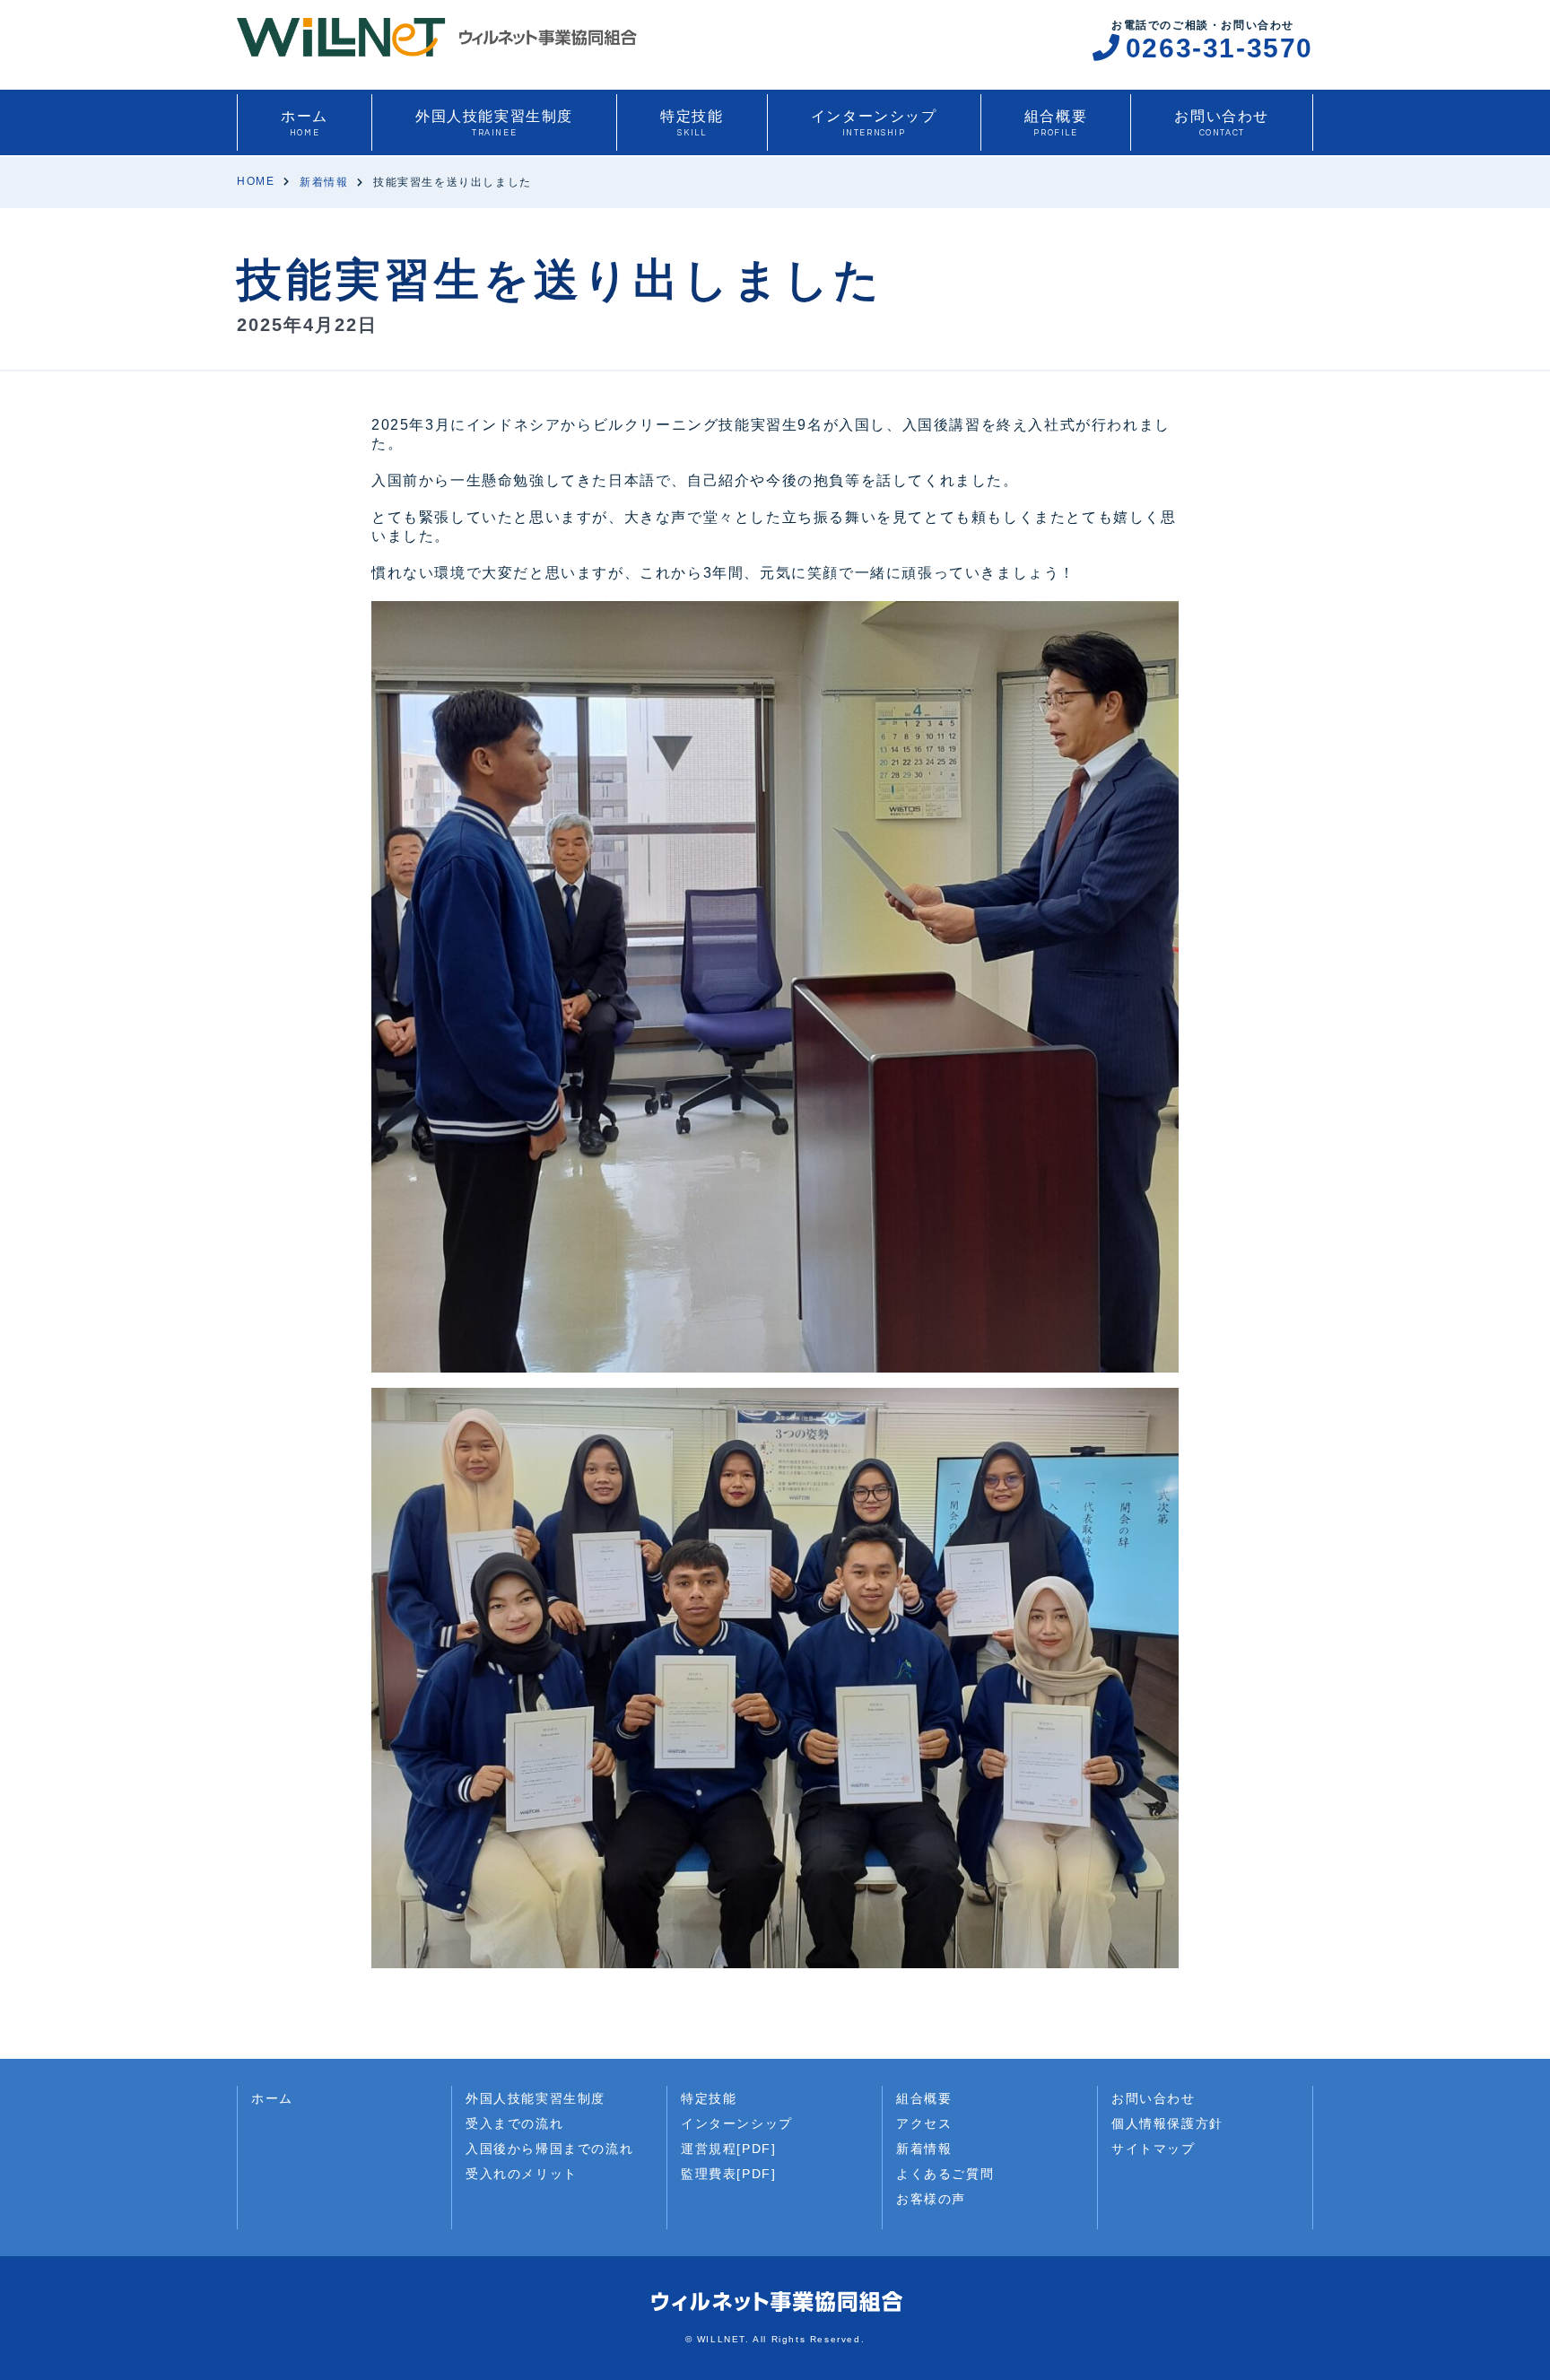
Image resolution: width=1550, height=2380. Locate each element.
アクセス (924, 2123)
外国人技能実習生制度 (494, 123)
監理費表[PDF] (728, 2174)
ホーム (305, 123)
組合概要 (1056, 123)
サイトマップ (1154, 2149)
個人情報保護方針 (1167, 2123)
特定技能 (692, 123)
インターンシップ (874, 123)
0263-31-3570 (1219, 48)
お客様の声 (931, 2199)
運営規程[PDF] (728, 2149)
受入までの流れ (514, 2123)
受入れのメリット (522, 2174)
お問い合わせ (1222, 123)
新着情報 (924, 2149)
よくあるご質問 (945, 2174)
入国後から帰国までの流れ (549, 2149)
